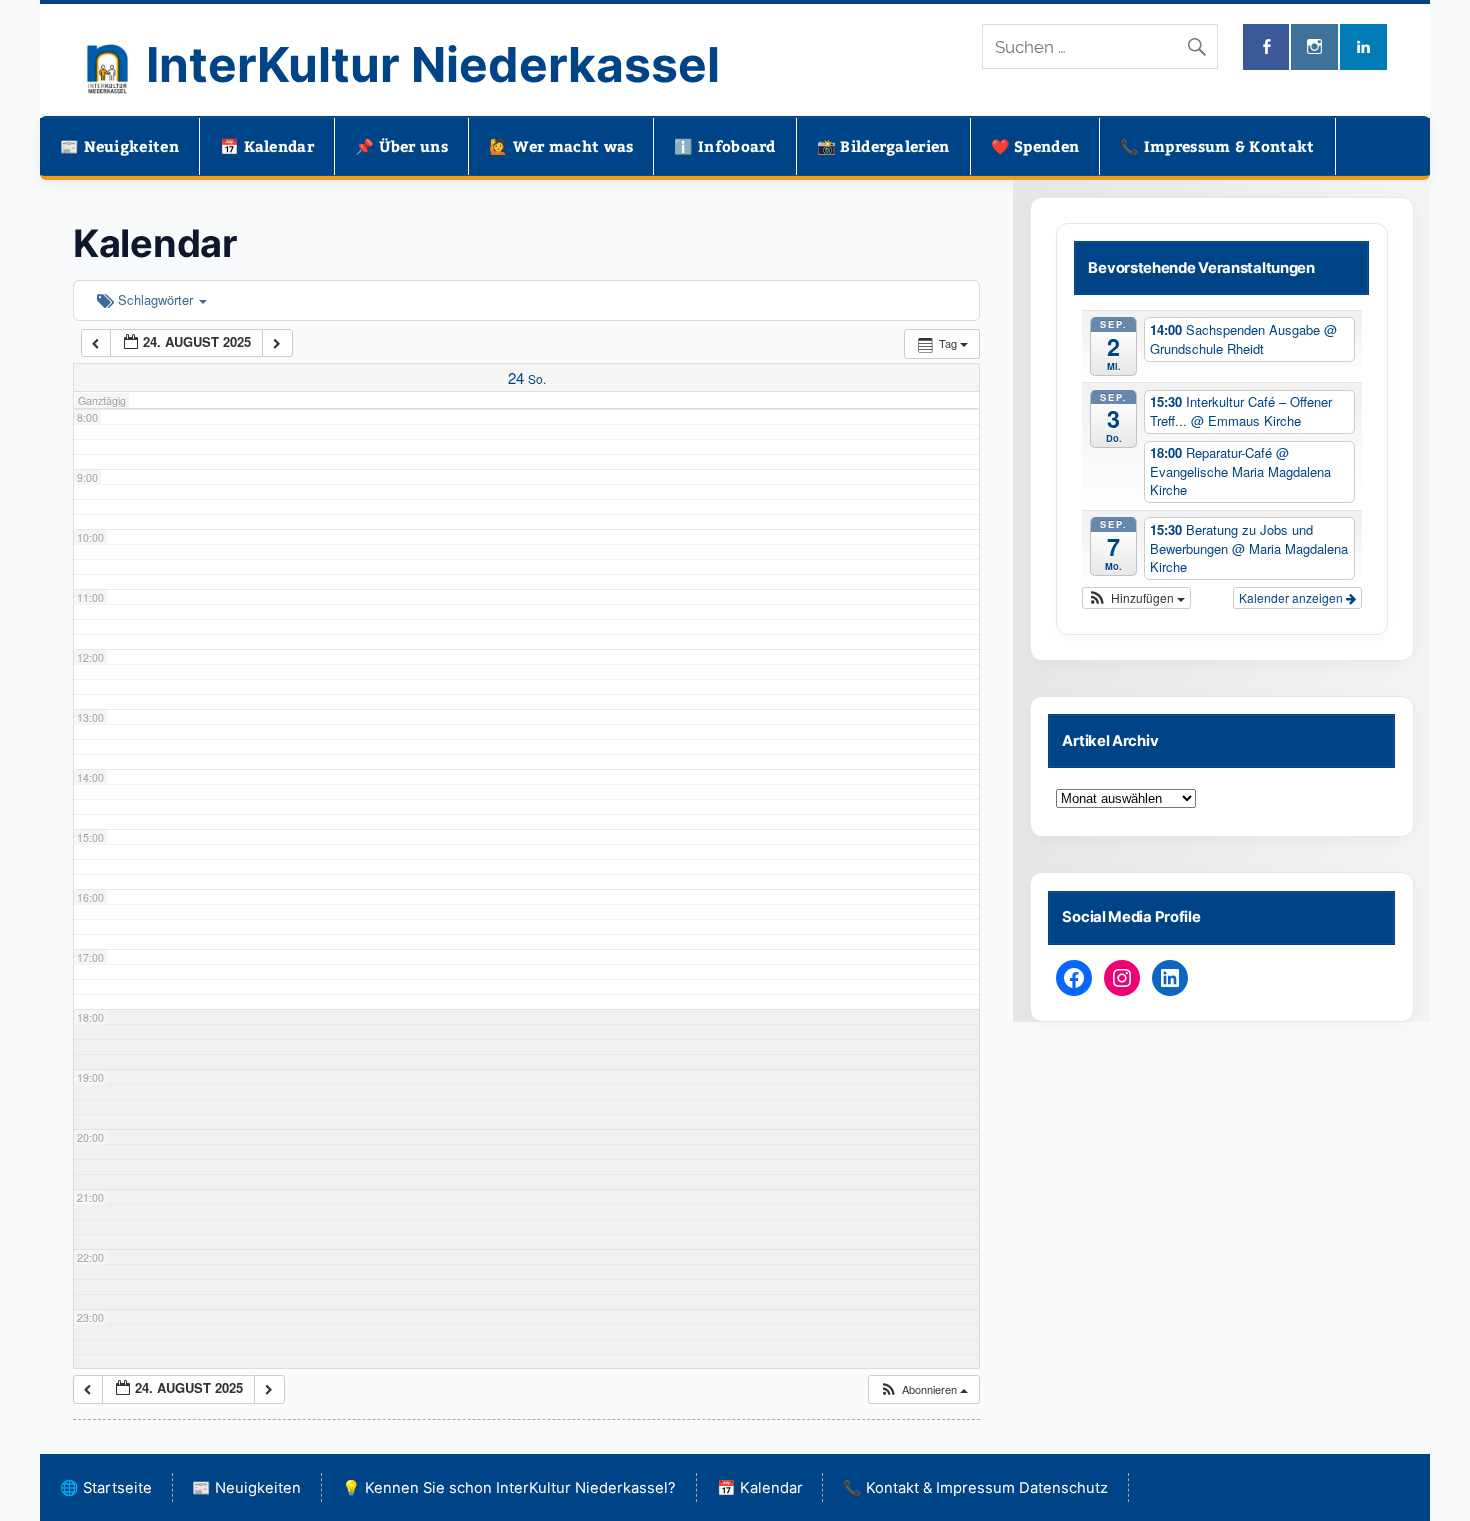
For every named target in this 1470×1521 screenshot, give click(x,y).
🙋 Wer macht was (561, 146)
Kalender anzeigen (1292, 597)
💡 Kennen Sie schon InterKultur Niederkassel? (509, 1488)
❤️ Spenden (1035, 146)
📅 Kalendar (267, 146)
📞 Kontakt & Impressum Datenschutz (975, 1488)
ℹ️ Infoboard (724, 146)
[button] (923, 1389)
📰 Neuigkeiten (119, 146)
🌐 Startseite (106, 1488)
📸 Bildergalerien (883, 146)
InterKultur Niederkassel (433, 64)
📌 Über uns (401, 146)
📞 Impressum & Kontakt (1217, 146)
